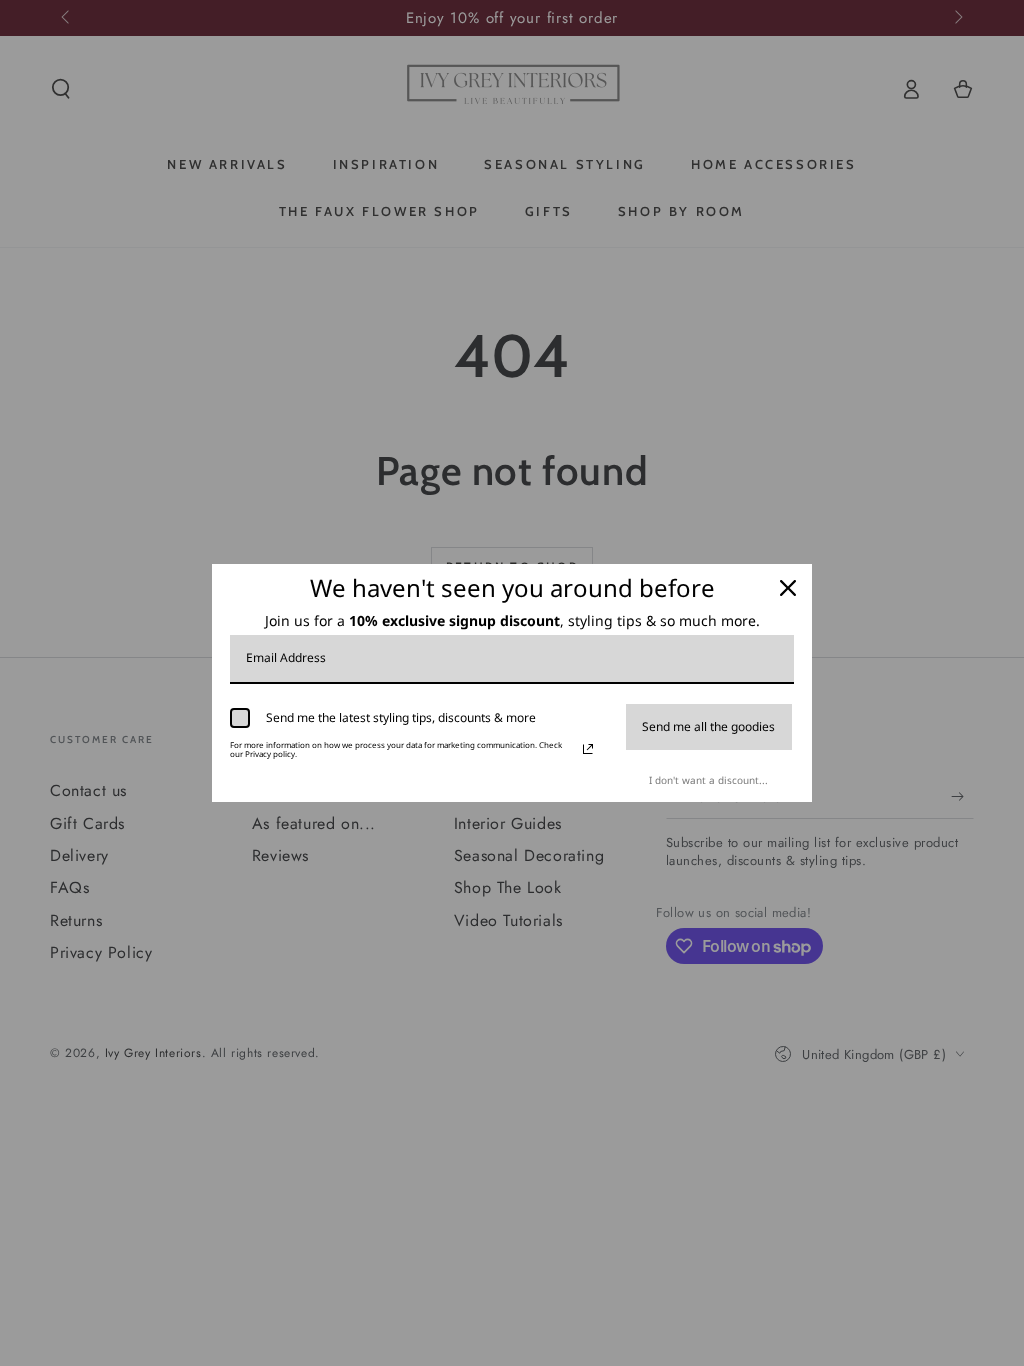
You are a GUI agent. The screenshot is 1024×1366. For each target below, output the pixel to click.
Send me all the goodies (708, 726)
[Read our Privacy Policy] (588, 749)
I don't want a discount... (708, 780)
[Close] (788, 588)
